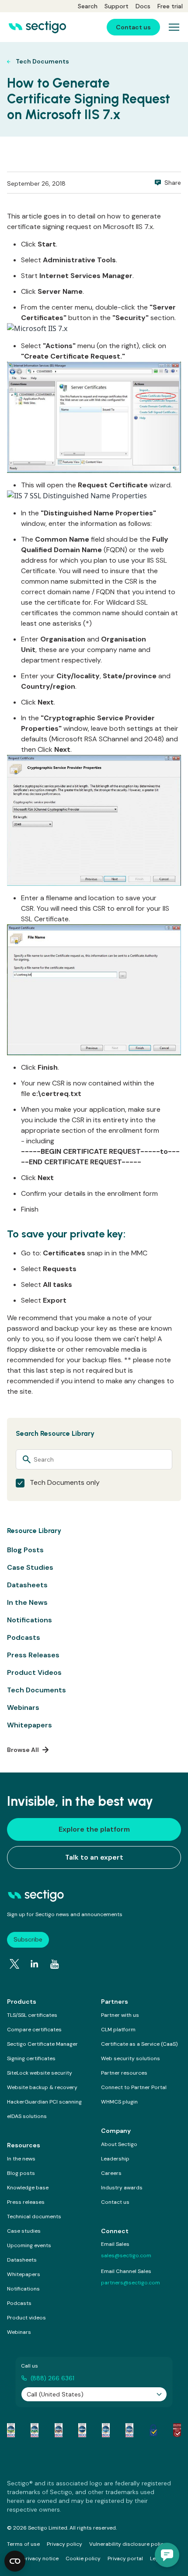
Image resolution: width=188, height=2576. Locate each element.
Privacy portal (125, 2558)
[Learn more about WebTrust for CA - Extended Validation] (59, 2430)
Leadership (115, 2159)
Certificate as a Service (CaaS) (139, 2044)
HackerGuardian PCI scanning (44, 2102)
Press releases (26, 2202)
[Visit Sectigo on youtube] (55, 1964)
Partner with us (120, 2015)
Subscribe (28, 1939)
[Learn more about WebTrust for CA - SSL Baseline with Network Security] (106, 2430)
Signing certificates (31, 2058)
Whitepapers (30, 1725)
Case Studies (30, 1567)
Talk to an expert (94, 1857)
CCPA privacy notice (33, 2558)
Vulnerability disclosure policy (128, 2544)
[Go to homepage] (37, 27)
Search (88, 6)
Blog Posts (25, 1550)
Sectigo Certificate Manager (42, 2044)
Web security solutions (131, 2058)
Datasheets (27, 1585)
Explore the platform (94, 1829)
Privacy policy (64, 2544)
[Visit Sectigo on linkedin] (35, 1964)
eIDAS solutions (27, 2116)
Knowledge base (28, 2188)
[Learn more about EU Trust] (153, 2430)
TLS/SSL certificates (32, 2015)
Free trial (170, 6)
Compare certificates (34, 2030)
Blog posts (21, 2173)
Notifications (30, 1620)
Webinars (23, 1707)
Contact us (115, 2202)
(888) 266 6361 (52, 2378)
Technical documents (34, 2217)
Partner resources (124, 2073)
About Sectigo (119, 2144)
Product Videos (34, 1672)
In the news (21, 2159)
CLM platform (118, 2030)
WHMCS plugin (119, 2102)
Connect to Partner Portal (134, 2087)
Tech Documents (37, 1690)
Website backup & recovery (42, 2087)
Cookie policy (83, 2558)
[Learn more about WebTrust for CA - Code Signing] (129, 2430)
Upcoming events (29, 2245)
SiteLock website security (40, 2073)
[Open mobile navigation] (174, 27)
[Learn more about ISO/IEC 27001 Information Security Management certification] (177, 2430)
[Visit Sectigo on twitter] (14, 1964)
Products (22, 2002)
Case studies (24, 2231)
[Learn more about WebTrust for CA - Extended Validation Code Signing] (82, 2430)
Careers (111, 2173)
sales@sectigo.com (126, 2255)
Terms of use (23, 2544)
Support (117, 6)
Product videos (26, 2318)
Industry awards (122, 2188)
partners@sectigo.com (131, 2283)
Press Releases (33, 1655)
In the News (27, 1602)
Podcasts (24, 1637)
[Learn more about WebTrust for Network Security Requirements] (11, 2430)
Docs (143, 6)
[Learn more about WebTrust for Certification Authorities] (35, 2430)
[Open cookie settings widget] (15, 2561)
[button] (167, 2555)
